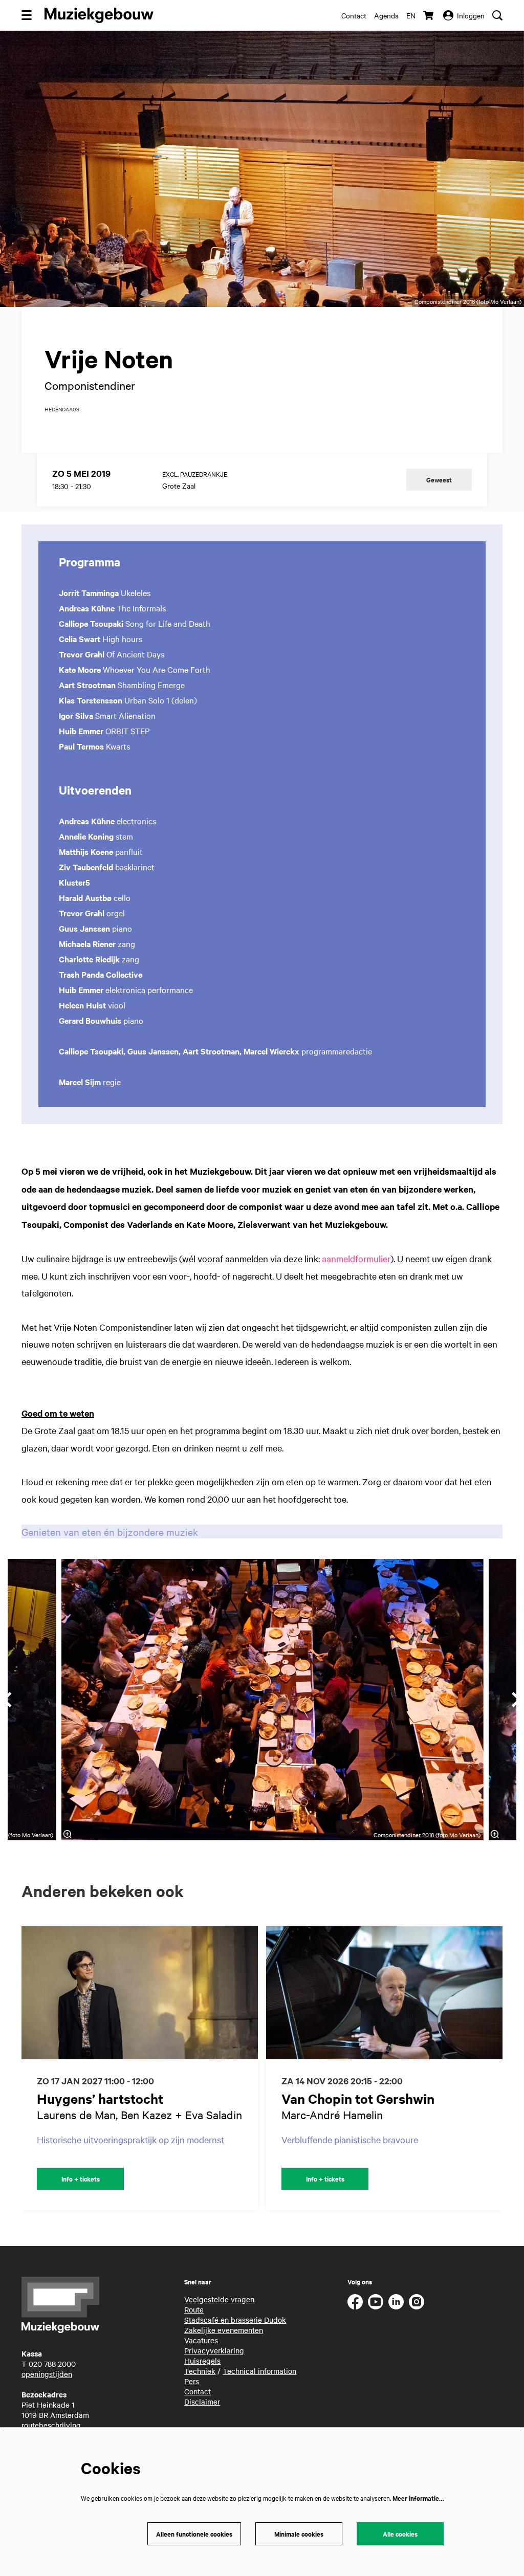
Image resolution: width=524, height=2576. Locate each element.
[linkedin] (396, 2302)
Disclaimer (202, 2402)
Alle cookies (400, 2534)
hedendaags (62, 409)
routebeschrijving (51, 2425)
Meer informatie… (418, 2498)
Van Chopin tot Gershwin (358, 2098)
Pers (192, 2381)
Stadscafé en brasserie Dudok (235, 2320)
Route (194, 2309)
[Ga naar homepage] (99, 15)
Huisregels (202, 2361)
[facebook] (355, 2302)
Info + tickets (81, 2179)
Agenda (386, 15)
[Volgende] (506, 2068)
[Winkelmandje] (429, 15)
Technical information (259, 2371)
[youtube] (376, 2302)
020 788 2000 (52, 2364)
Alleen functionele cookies (194, 2534)
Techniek (200, 2371)
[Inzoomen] (67, 1834)
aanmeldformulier (356, 1258)
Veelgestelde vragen (219, 2299)
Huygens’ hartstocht (100, 2098)
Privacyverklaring (214, 2350)
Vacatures (201, 2340)
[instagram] (417, 2302)
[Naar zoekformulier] (497, 15)
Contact (354, 15)
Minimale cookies (299, 2534)
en (411, 15)
